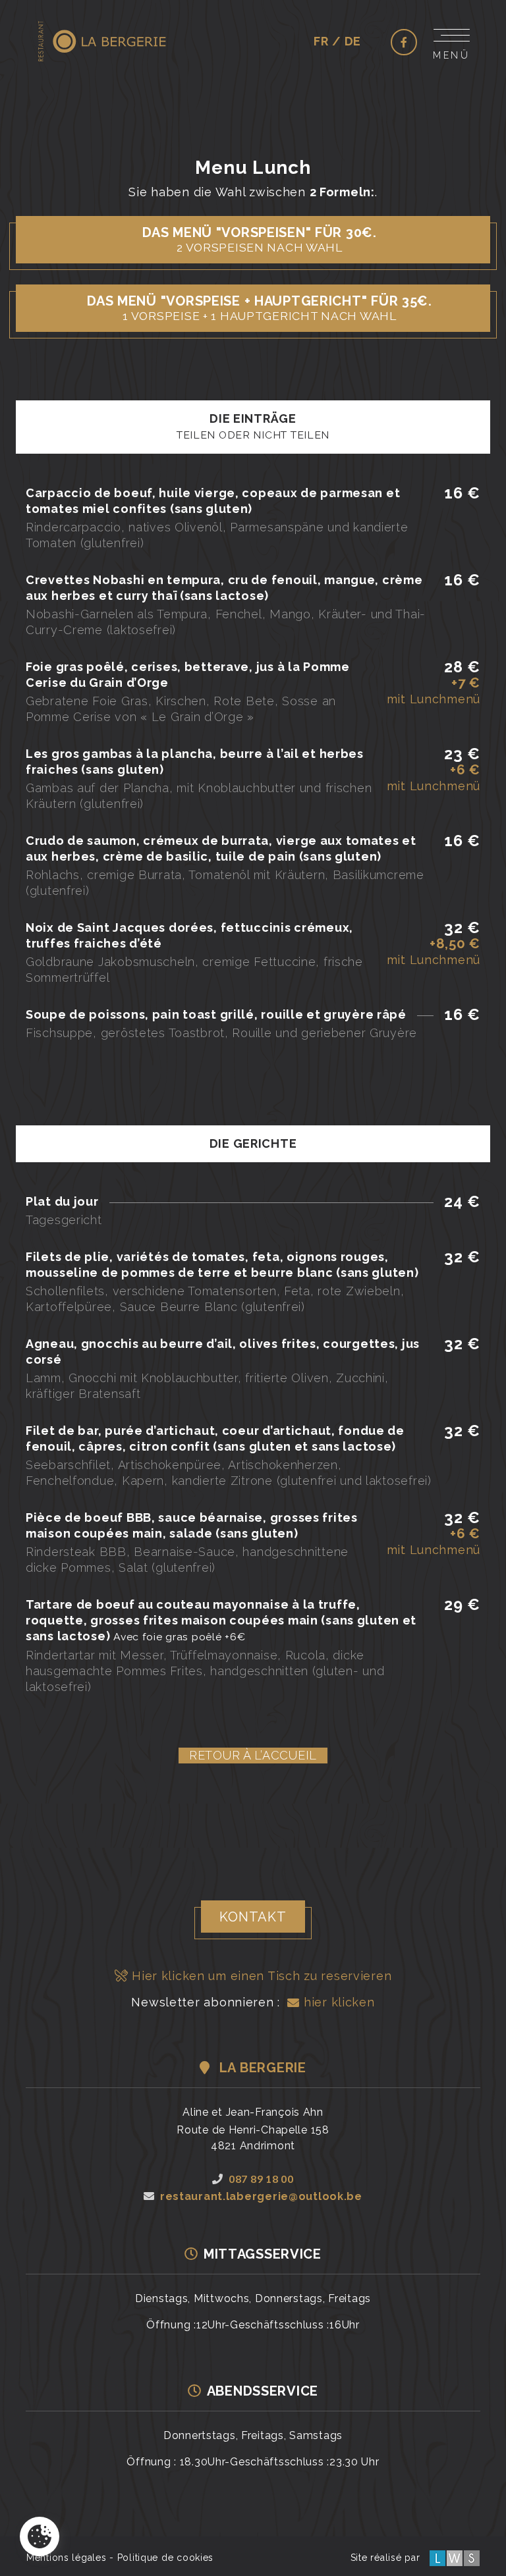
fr (321, 41)
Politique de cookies (165, 2558)
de (353, 41)
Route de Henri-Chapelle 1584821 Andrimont (253, 2138)
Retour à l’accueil (253, 1755)
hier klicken (337, 2002)
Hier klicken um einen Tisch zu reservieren (260, 1976)
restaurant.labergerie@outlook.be (261, 2196)
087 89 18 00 (261, 2179)
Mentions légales (67, 2558)
